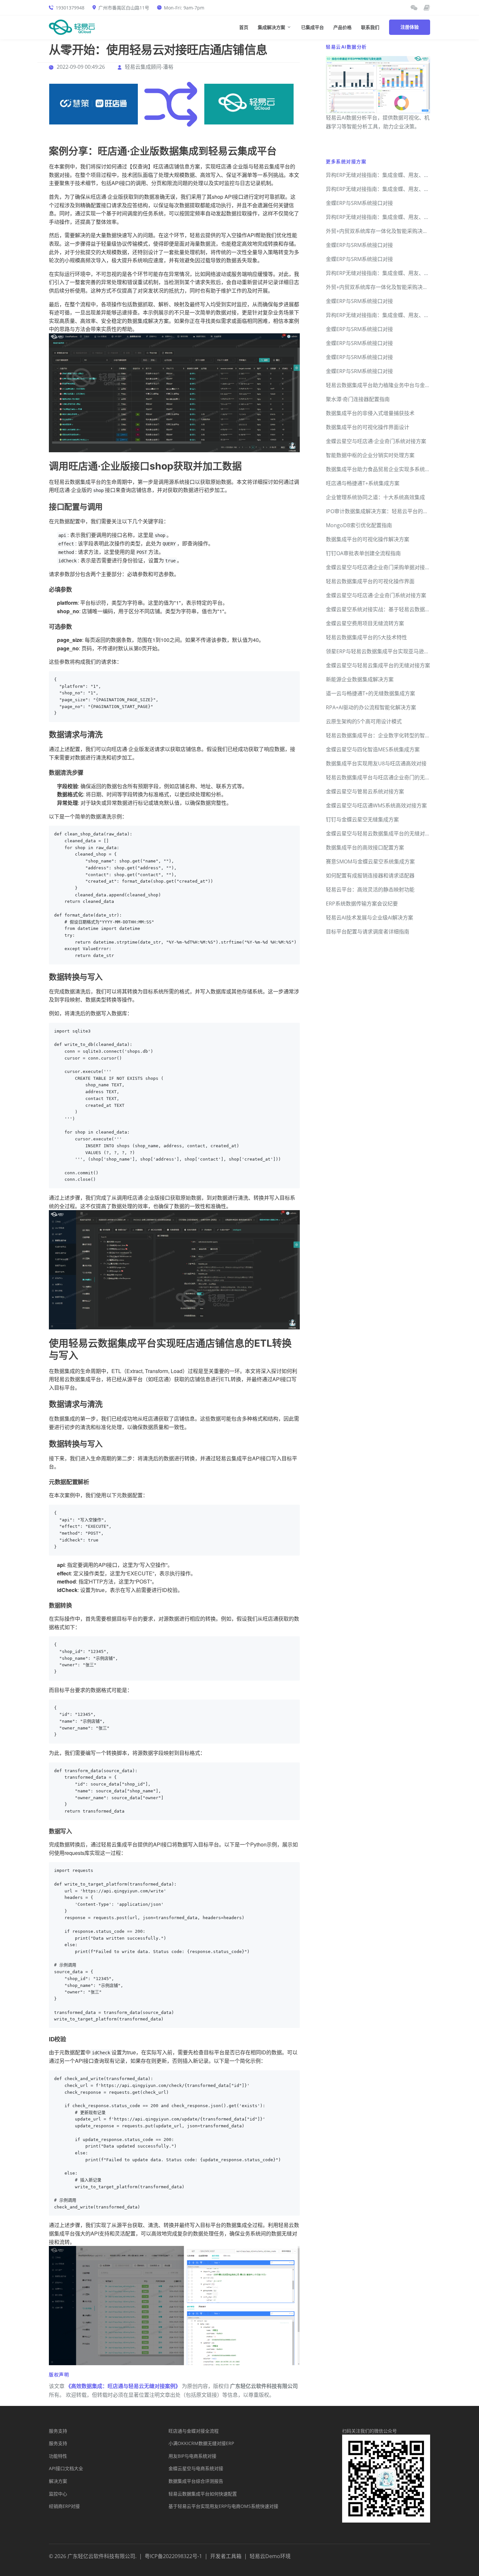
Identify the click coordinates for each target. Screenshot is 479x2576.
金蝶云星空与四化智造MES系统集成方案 (373, 749)
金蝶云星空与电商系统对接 (196, 2468)
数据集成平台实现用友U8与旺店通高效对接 (376, 763)
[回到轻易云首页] (72, 27)
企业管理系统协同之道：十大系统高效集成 (375, 497)
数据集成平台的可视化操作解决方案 (368, 539)
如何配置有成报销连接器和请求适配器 (370, 876)
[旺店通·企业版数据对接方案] (94, 104)
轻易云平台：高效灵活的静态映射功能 (370, 890)
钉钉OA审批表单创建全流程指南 (363, 553)
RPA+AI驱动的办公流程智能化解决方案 (371, 707)
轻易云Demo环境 (270, 2556)
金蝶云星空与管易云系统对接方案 (365, 791)
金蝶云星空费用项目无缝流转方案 (365, 623)
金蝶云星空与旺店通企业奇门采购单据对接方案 (381, 567)
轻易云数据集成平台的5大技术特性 (366, 637)
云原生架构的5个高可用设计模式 (364, 721)
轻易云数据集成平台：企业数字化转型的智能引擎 (383, 735)
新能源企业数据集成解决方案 (360, 679)
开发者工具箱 (226, 2556)
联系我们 (370, 28)
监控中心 (58, 2494)
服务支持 (58, 2431)
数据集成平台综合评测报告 (196, 2481)
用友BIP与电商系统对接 (192, 2456)
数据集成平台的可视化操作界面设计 (368, 427)
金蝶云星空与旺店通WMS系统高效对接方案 (376, 805)
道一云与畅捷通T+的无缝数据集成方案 (370, 693)
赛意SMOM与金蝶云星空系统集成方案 (370, 861)
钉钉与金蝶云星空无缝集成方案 (362, 819)
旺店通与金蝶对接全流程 (194, 2431)
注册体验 (410, 27)
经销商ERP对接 (64, 2506)
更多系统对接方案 (346, 161)
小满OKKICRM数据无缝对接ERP (201, 2443)
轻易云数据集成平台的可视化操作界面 (370, 581)
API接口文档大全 (66, 2468)
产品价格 (342, 28)
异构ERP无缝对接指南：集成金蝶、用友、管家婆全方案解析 (396, 175)
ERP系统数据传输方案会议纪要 (362, 904)
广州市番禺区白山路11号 (124, 8)
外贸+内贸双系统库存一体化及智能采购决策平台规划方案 (392, 231)
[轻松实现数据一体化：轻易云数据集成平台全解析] (414, 8)
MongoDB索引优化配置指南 (359, 525)
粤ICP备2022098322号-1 (173, 2556)
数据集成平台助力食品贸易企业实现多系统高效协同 (386, 469)
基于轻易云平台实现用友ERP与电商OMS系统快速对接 (223, 2506)
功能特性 (58, 2456)
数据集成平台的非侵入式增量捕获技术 (370, 413)
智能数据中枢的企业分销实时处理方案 (370, 455)
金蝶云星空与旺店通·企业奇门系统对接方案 (376, 441)
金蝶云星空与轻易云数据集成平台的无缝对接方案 (383, 833)
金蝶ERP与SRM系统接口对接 (359, 203)
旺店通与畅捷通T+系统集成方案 (363, 483)
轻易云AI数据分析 (346, 47)
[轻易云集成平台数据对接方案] (249, 104)
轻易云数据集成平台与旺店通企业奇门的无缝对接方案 (388, 777)
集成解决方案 (271, 28)
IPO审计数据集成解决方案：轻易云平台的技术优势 (385, 511)
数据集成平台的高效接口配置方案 (365, 847)
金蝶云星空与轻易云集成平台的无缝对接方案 (378, 665)
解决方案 (58, 2481)
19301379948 (70, 8)
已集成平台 (312, 28)
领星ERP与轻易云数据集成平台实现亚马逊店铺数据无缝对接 (396, 651)
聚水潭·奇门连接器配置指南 (358, 399)
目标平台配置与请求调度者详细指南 (368, 932)
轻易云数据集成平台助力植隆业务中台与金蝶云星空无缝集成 (396, 385)
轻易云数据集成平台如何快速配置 (203, 2494)
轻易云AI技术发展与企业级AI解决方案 (370, 918)
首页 (244, 28)
